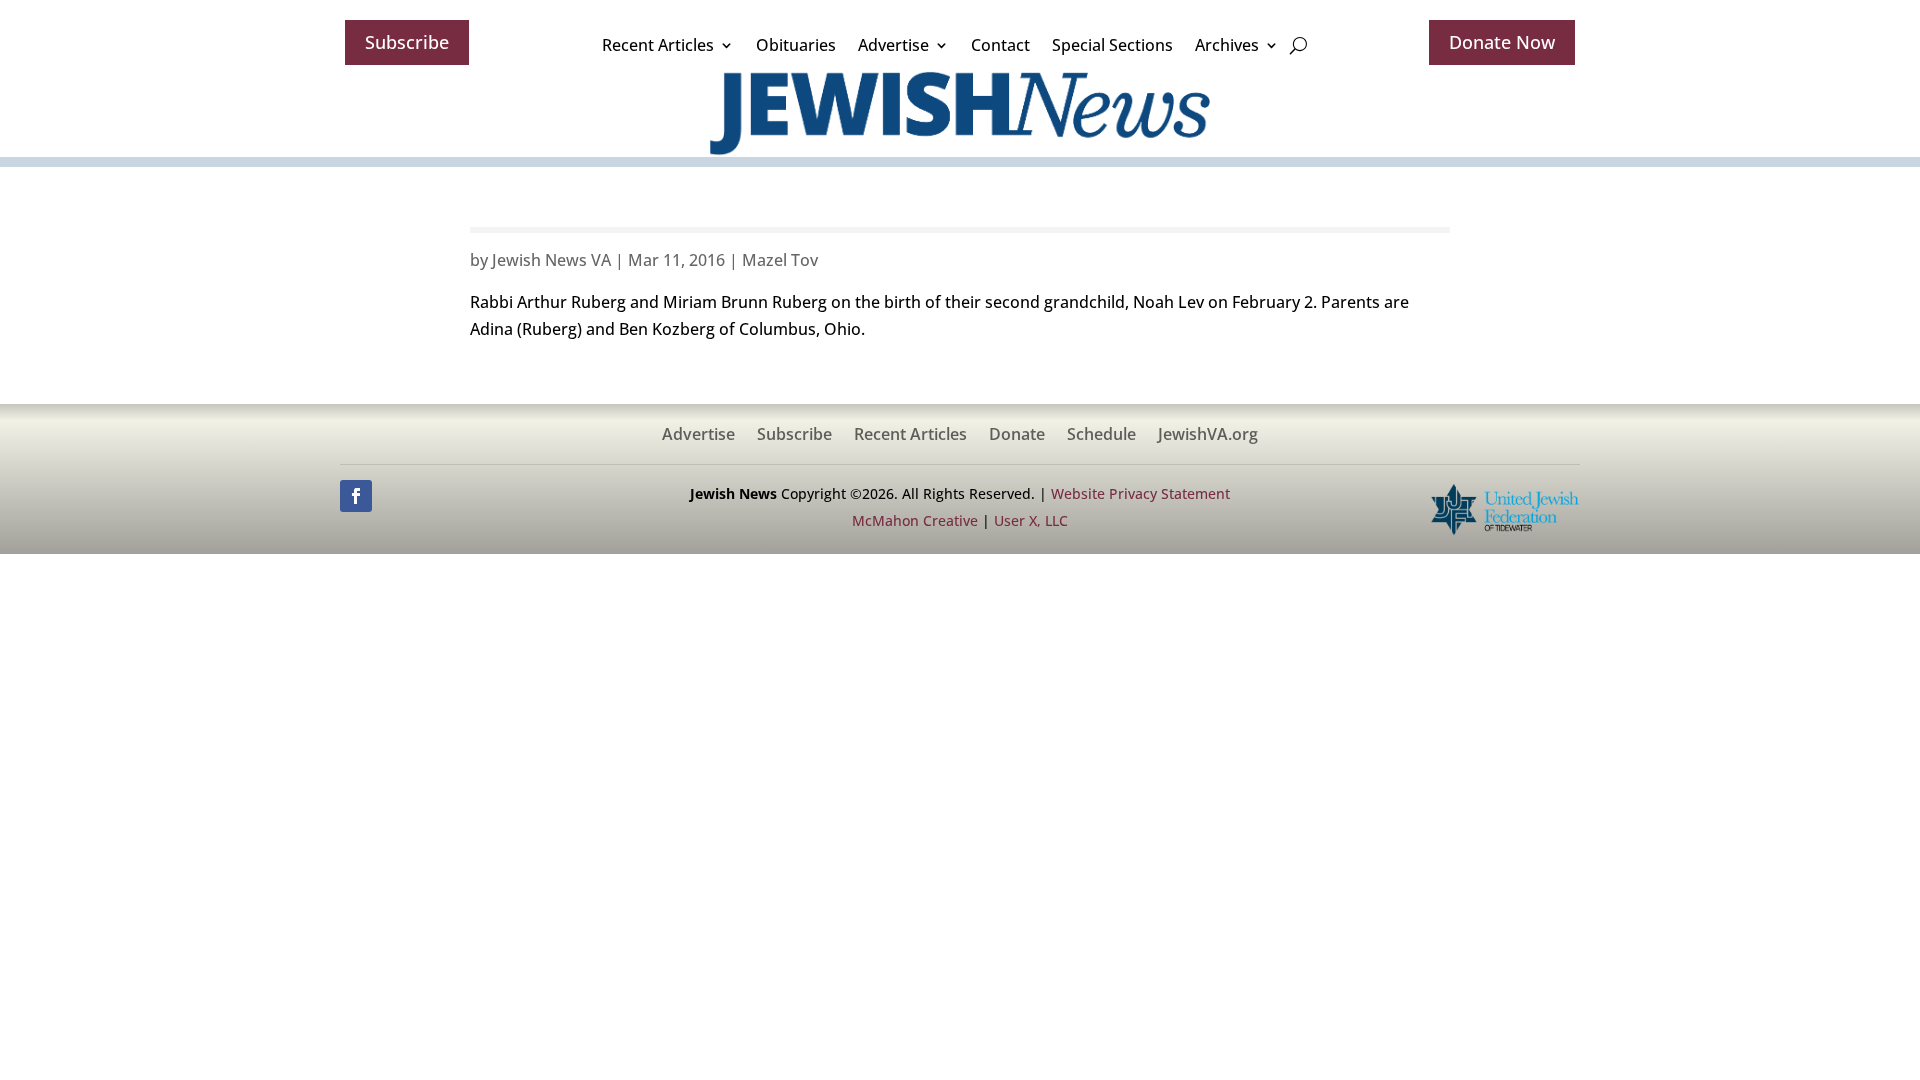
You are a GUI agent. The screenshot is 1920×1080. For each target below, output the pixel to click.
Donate (1017, 436)
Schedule (1101, 436)
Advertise (893, 45)
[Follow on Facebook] (356, 496)
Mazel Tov (780, 260)
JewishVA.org (1208, 436)
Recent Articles (658, 45)
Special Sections (1112, 45)
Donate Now (1502, 42)
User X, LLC (1031, 520)
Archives (1227, 45)
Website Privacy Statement (1140, 493)
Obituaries (796, 45)
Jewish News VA (551, 260)
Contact (1000, 45)
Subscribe (407, 42)
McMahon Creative (915, 520)
